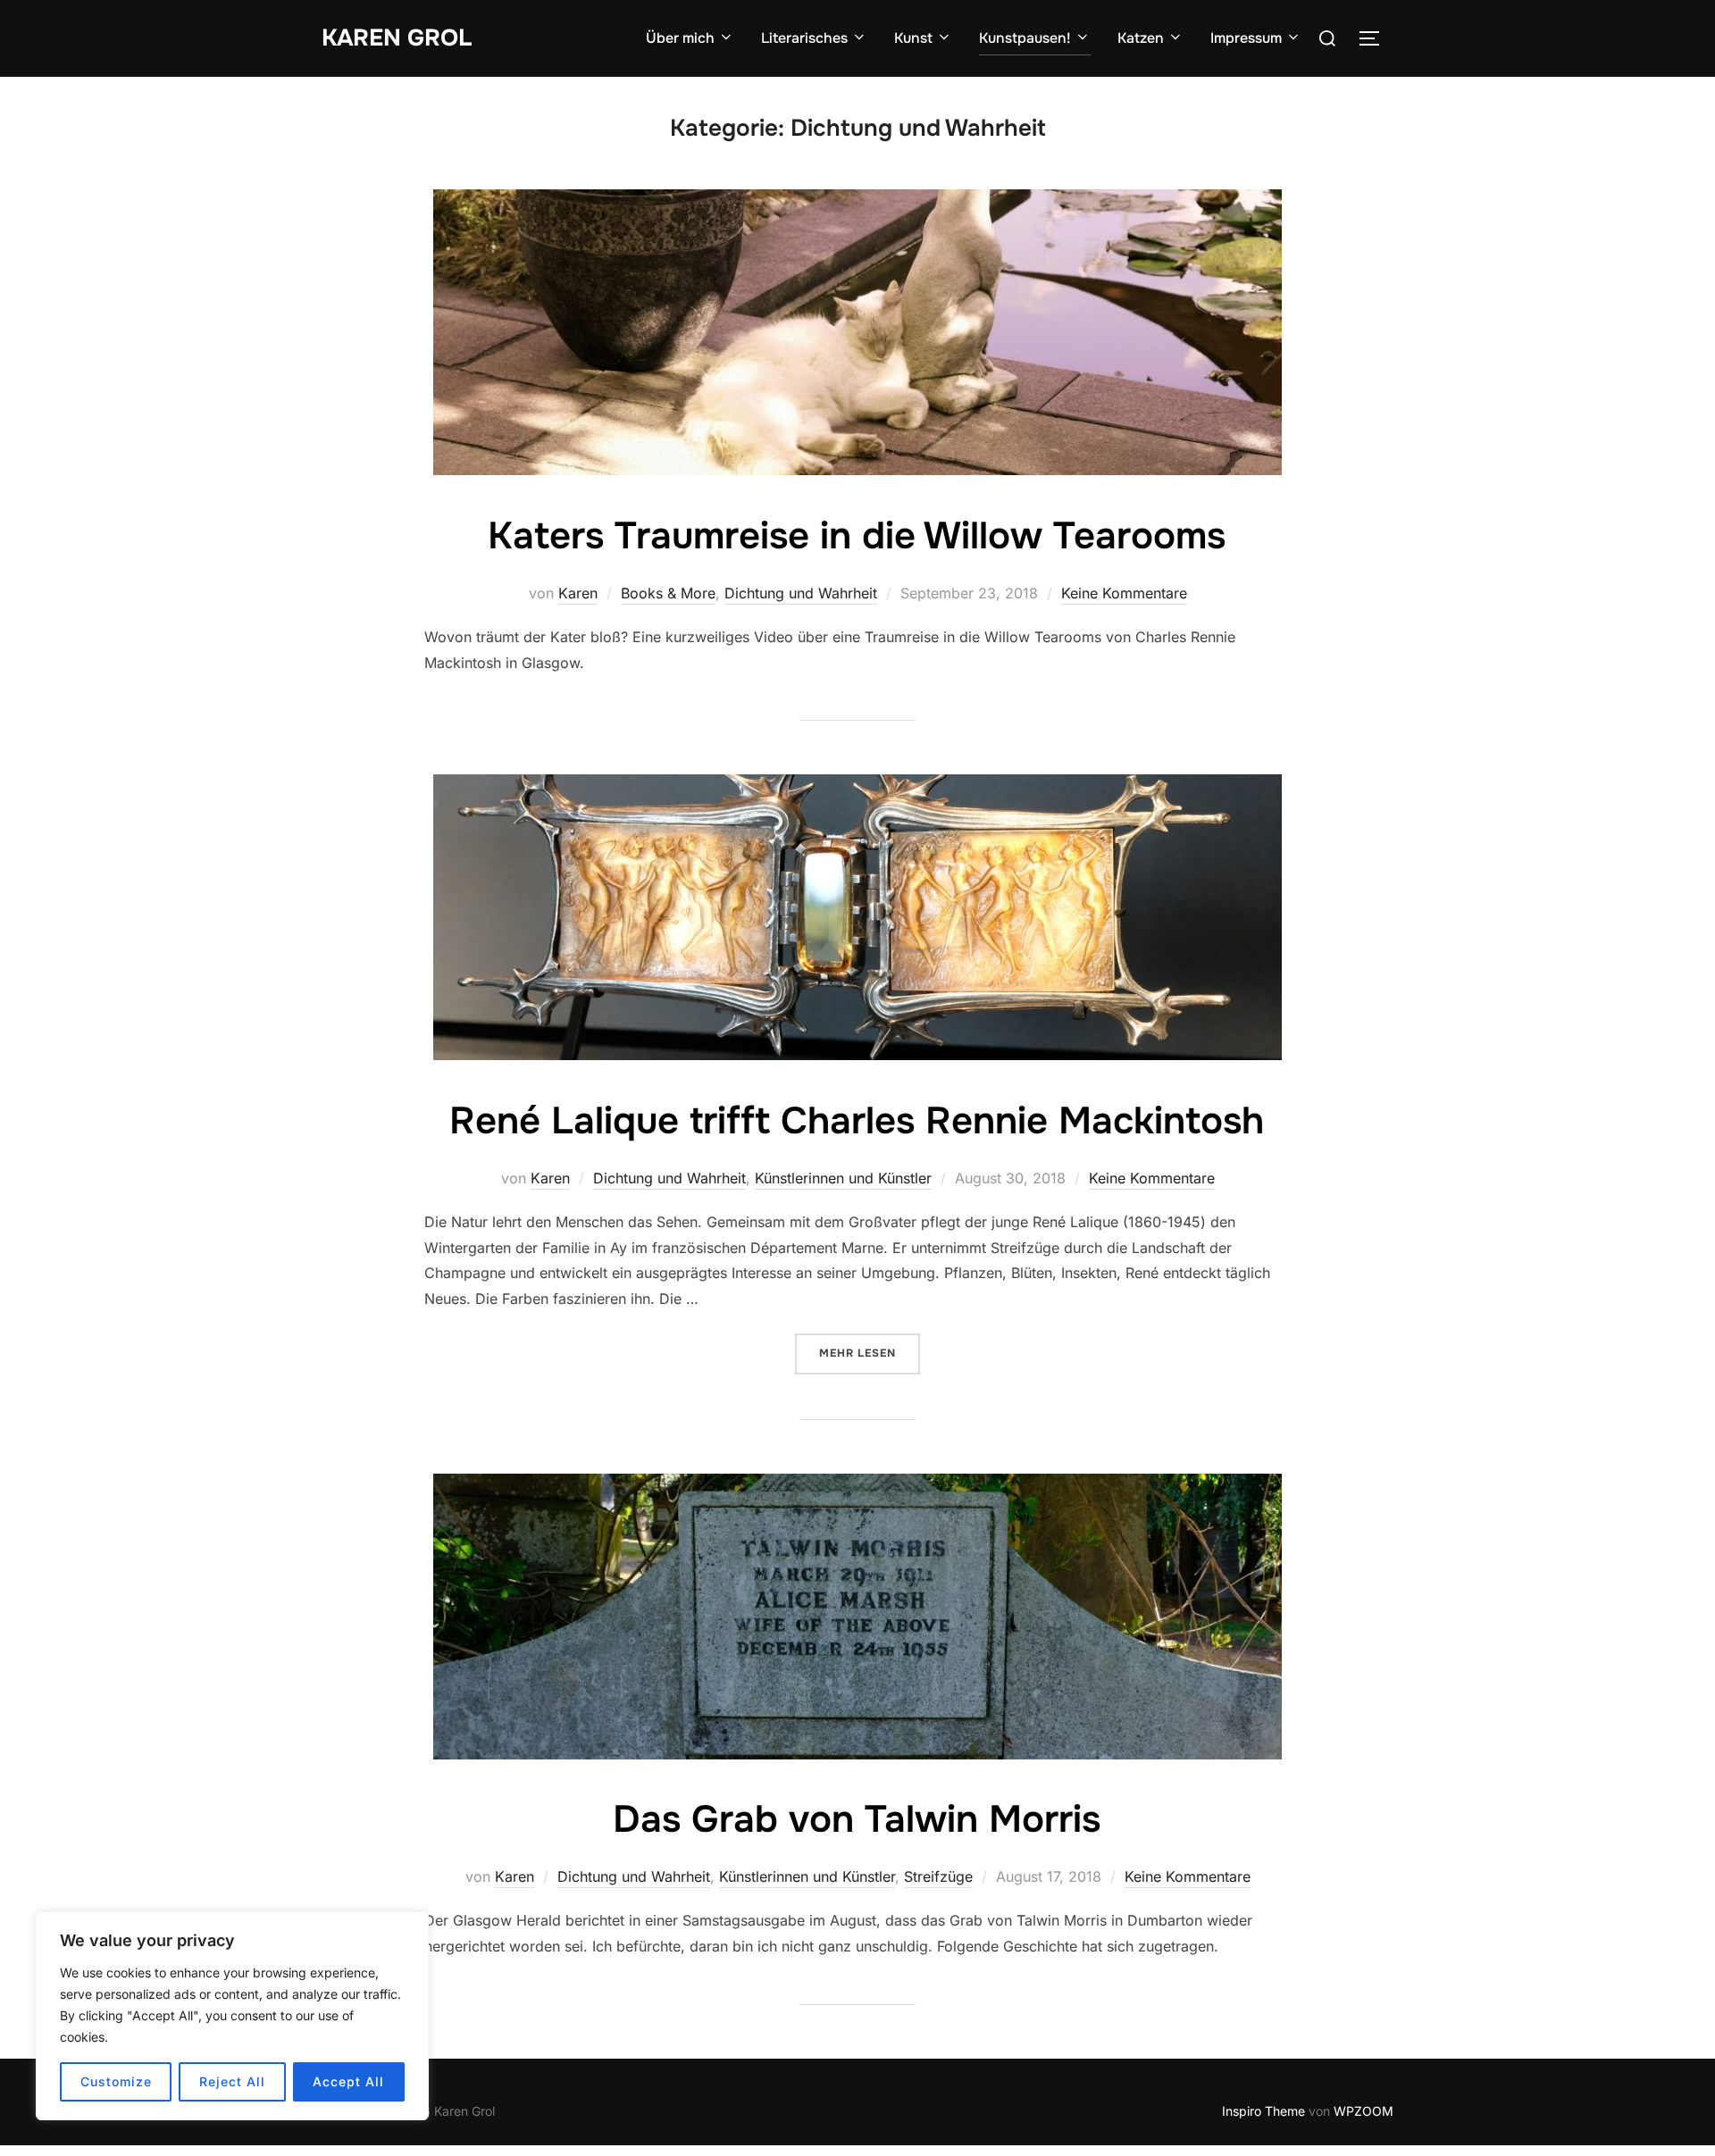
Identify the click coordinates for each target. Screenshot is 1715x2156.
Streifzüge (938, 1876)
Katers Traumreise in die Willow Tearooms (857, 536)
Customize (116, 2081)
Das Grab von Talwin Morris (857, 1819)
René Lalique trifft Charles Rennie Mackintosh (857, 1121)
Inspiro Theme (1263, 2111)
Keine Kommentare (1124, 593)
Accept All (348, 2081)
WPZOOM (1364, 2111)
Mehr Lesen (870, 1353)
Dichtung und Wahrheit (801, 593)
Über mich (680, 38)
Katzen (1141, 38)
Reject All (232, 2081)
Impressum (1246, 38)
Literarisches (804, 38)
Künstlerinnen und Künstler (843, 1178)
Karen (578, 593)
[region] (232, 2016)
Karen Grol (397, 38)
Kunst (913, 38)
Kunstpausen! (1025, 38)
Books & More (668, 593)
